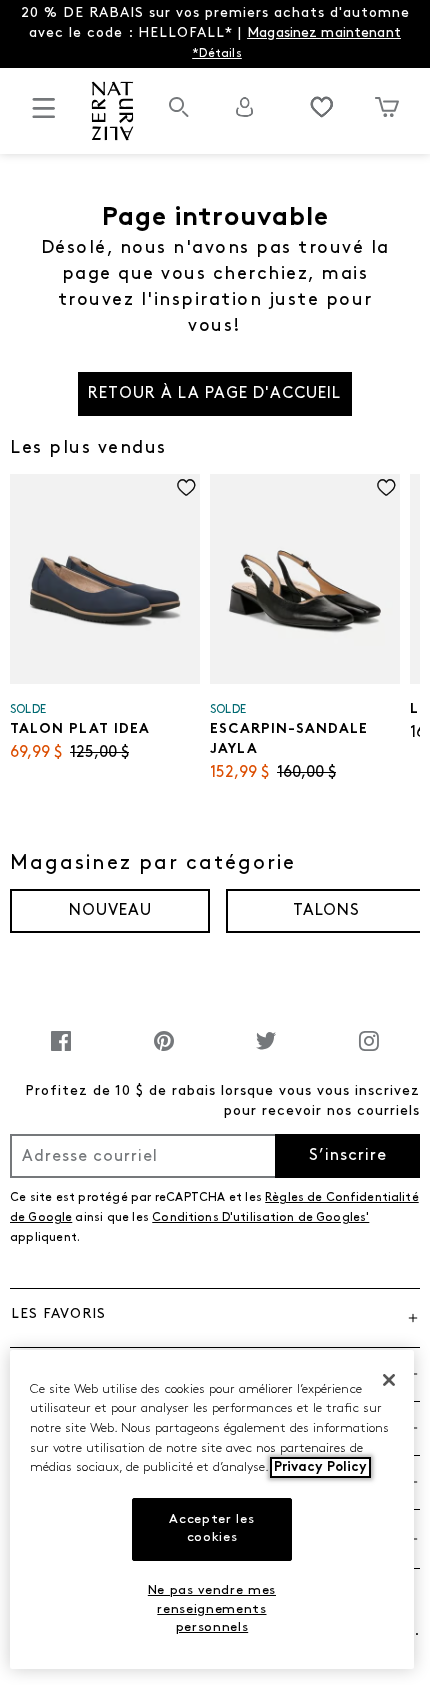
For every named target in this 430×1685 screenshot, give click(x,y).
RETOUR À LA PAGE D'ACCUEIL (214, 394)
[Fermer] (389, 1380)
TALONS (326, 911)
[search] (179, 117)
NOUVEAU (110, 911)
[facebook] (61, 1051)
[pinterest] (164, 1051)
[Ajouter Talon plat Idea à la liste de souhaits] (186, 487)
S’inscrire (348, 1156)
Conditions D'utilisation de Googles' (260, 1218)
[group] (110, 911)
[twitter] (266, 1051)
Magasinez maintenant (324, 33)
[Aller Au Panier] (387, 107)
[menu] (44, 116)
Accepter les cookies (211, 1528)
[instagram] (369, 1051)
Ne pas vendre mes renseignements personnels (212, 1609)
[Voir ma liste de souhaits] (322, 107)
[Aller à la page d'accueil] (112, 111)
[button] (215, 1317)
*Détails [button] (217, 54)
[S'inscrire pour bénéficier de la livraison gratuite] (245, 107)
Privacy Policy (320, 1467)
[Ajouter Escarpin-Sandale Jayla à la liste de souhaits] (386, 487)
